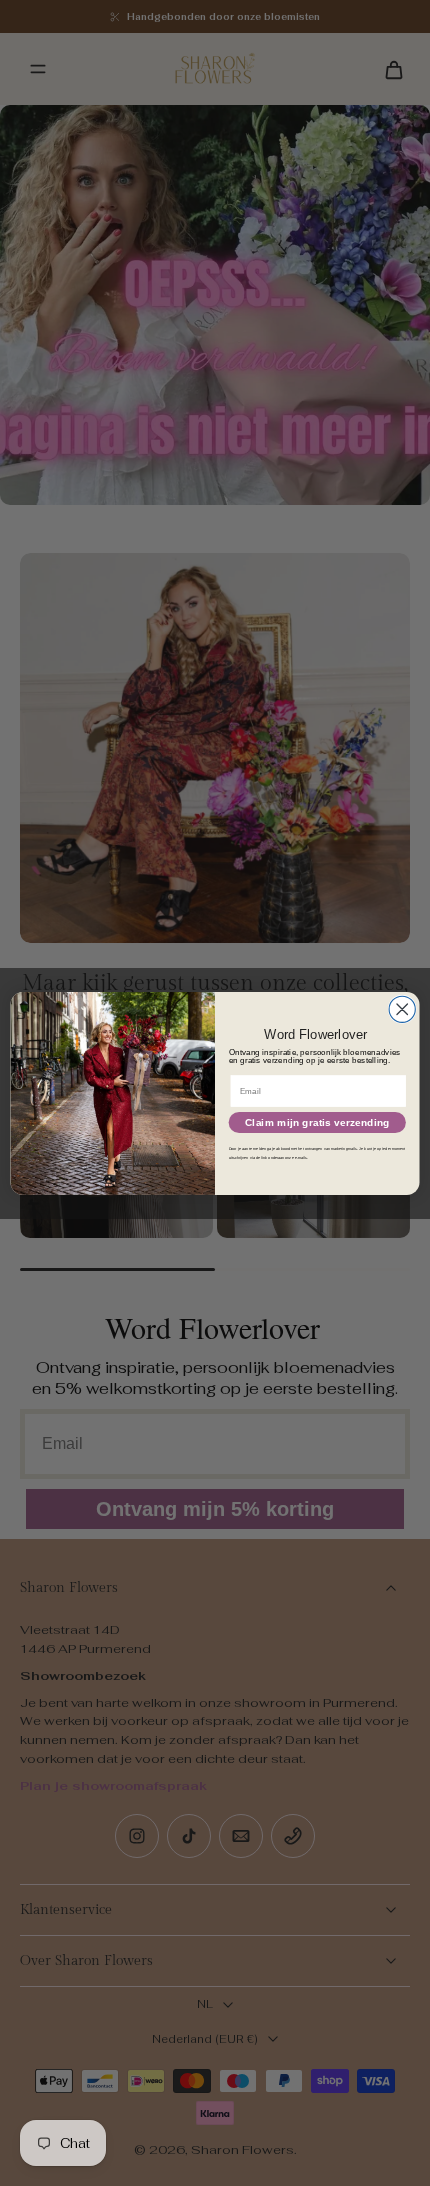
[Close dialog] (402, 1009)
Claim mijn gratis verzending (317, 1122)
